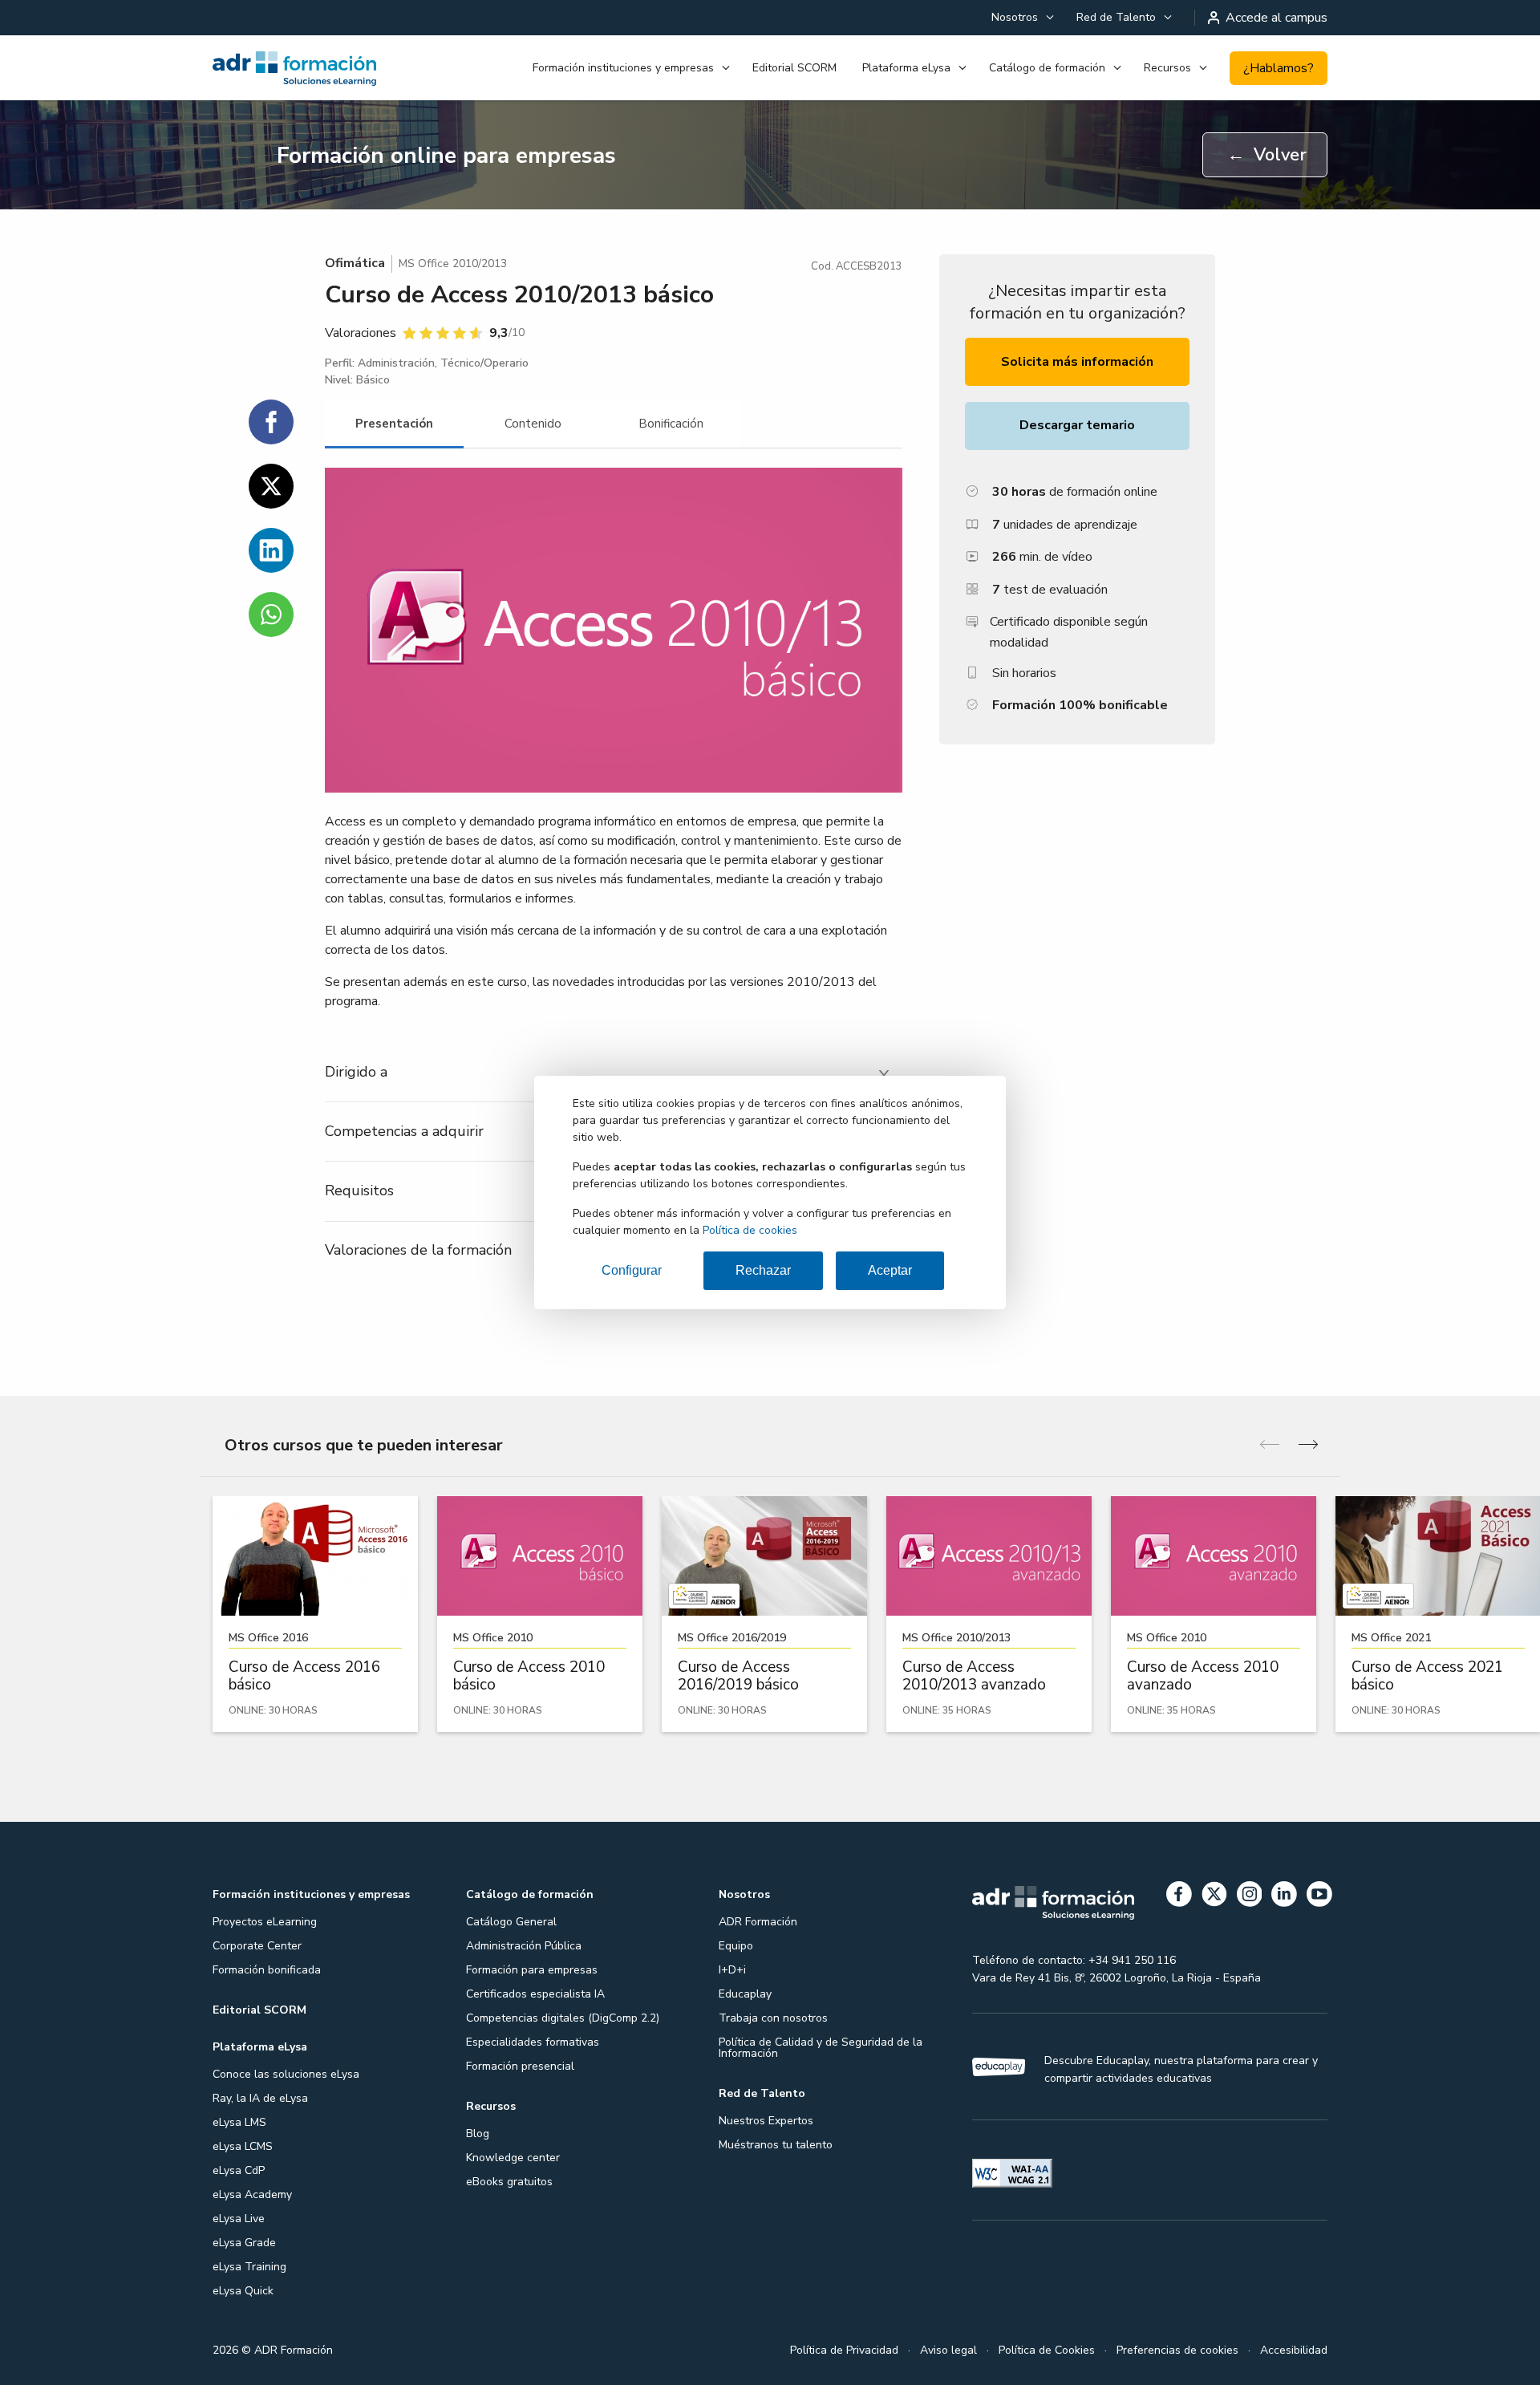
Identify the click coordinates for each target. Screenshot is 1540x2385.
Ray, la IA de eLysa (260, 2098)
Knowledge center (513, 2158)
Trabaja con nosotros (773, 2018)
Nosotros (1015, 17)
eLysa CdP (239, 2170)
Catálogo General (511, 1922)
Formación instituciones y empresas (623, 68)
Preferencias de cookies (1177, 2350)
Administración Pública (524, 1946)
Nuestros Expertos (766, 2121)
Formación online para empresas (446, 156)
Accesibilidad (1294, 2350)
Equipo (736, 1946)
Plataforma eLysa (906, 68)
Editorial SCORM (794, 68)
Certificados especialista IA (535, 1994)
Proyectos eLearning (265, 1922)
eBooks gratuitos (509, 2182)
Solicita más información (1077, 362)
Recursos (1167, 68)
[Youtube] (1319, 1897)
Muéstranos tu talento (776, 2145)
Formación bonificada (267, 1970)
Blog (478, 2134)
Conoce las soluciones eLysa (286, 2074)
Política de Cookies (1047, 2350)
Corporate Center (257, 1946)
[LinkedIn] (1284, 1897)
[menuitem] (1021, 18)
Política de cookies (750, 1230)
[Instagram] (1250, 1897)
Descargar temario (1077, 425)
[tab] (394, 424)
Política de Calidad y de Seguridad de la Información (821, 2048)
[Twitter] (1214, 1897)
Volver (1267, 155)
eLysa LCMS (243, 2146)
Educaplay (745, 1994)
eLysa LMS (239, 2122)
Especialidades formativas (533, 2042)
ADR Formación (758, 1922)
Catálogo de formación (1047, 68)
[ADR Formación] (296, 68)
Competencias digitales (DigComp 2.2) (563, 2018)
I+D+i (732, 1970)
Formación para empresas (532, 1970)
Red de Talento (1116, 17)
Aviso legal (948, 2350)
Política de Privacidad (844, 2350)
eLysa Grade (244, 2243)
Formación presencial (520, 2066)
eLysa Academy (252, 2194)
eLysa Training (249, 2267)
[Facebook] (1179, 1897)
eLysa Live (239, 2219)
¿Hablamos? (1279, 68)
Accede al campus (1277, 18)
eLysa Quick (243, 2291)
